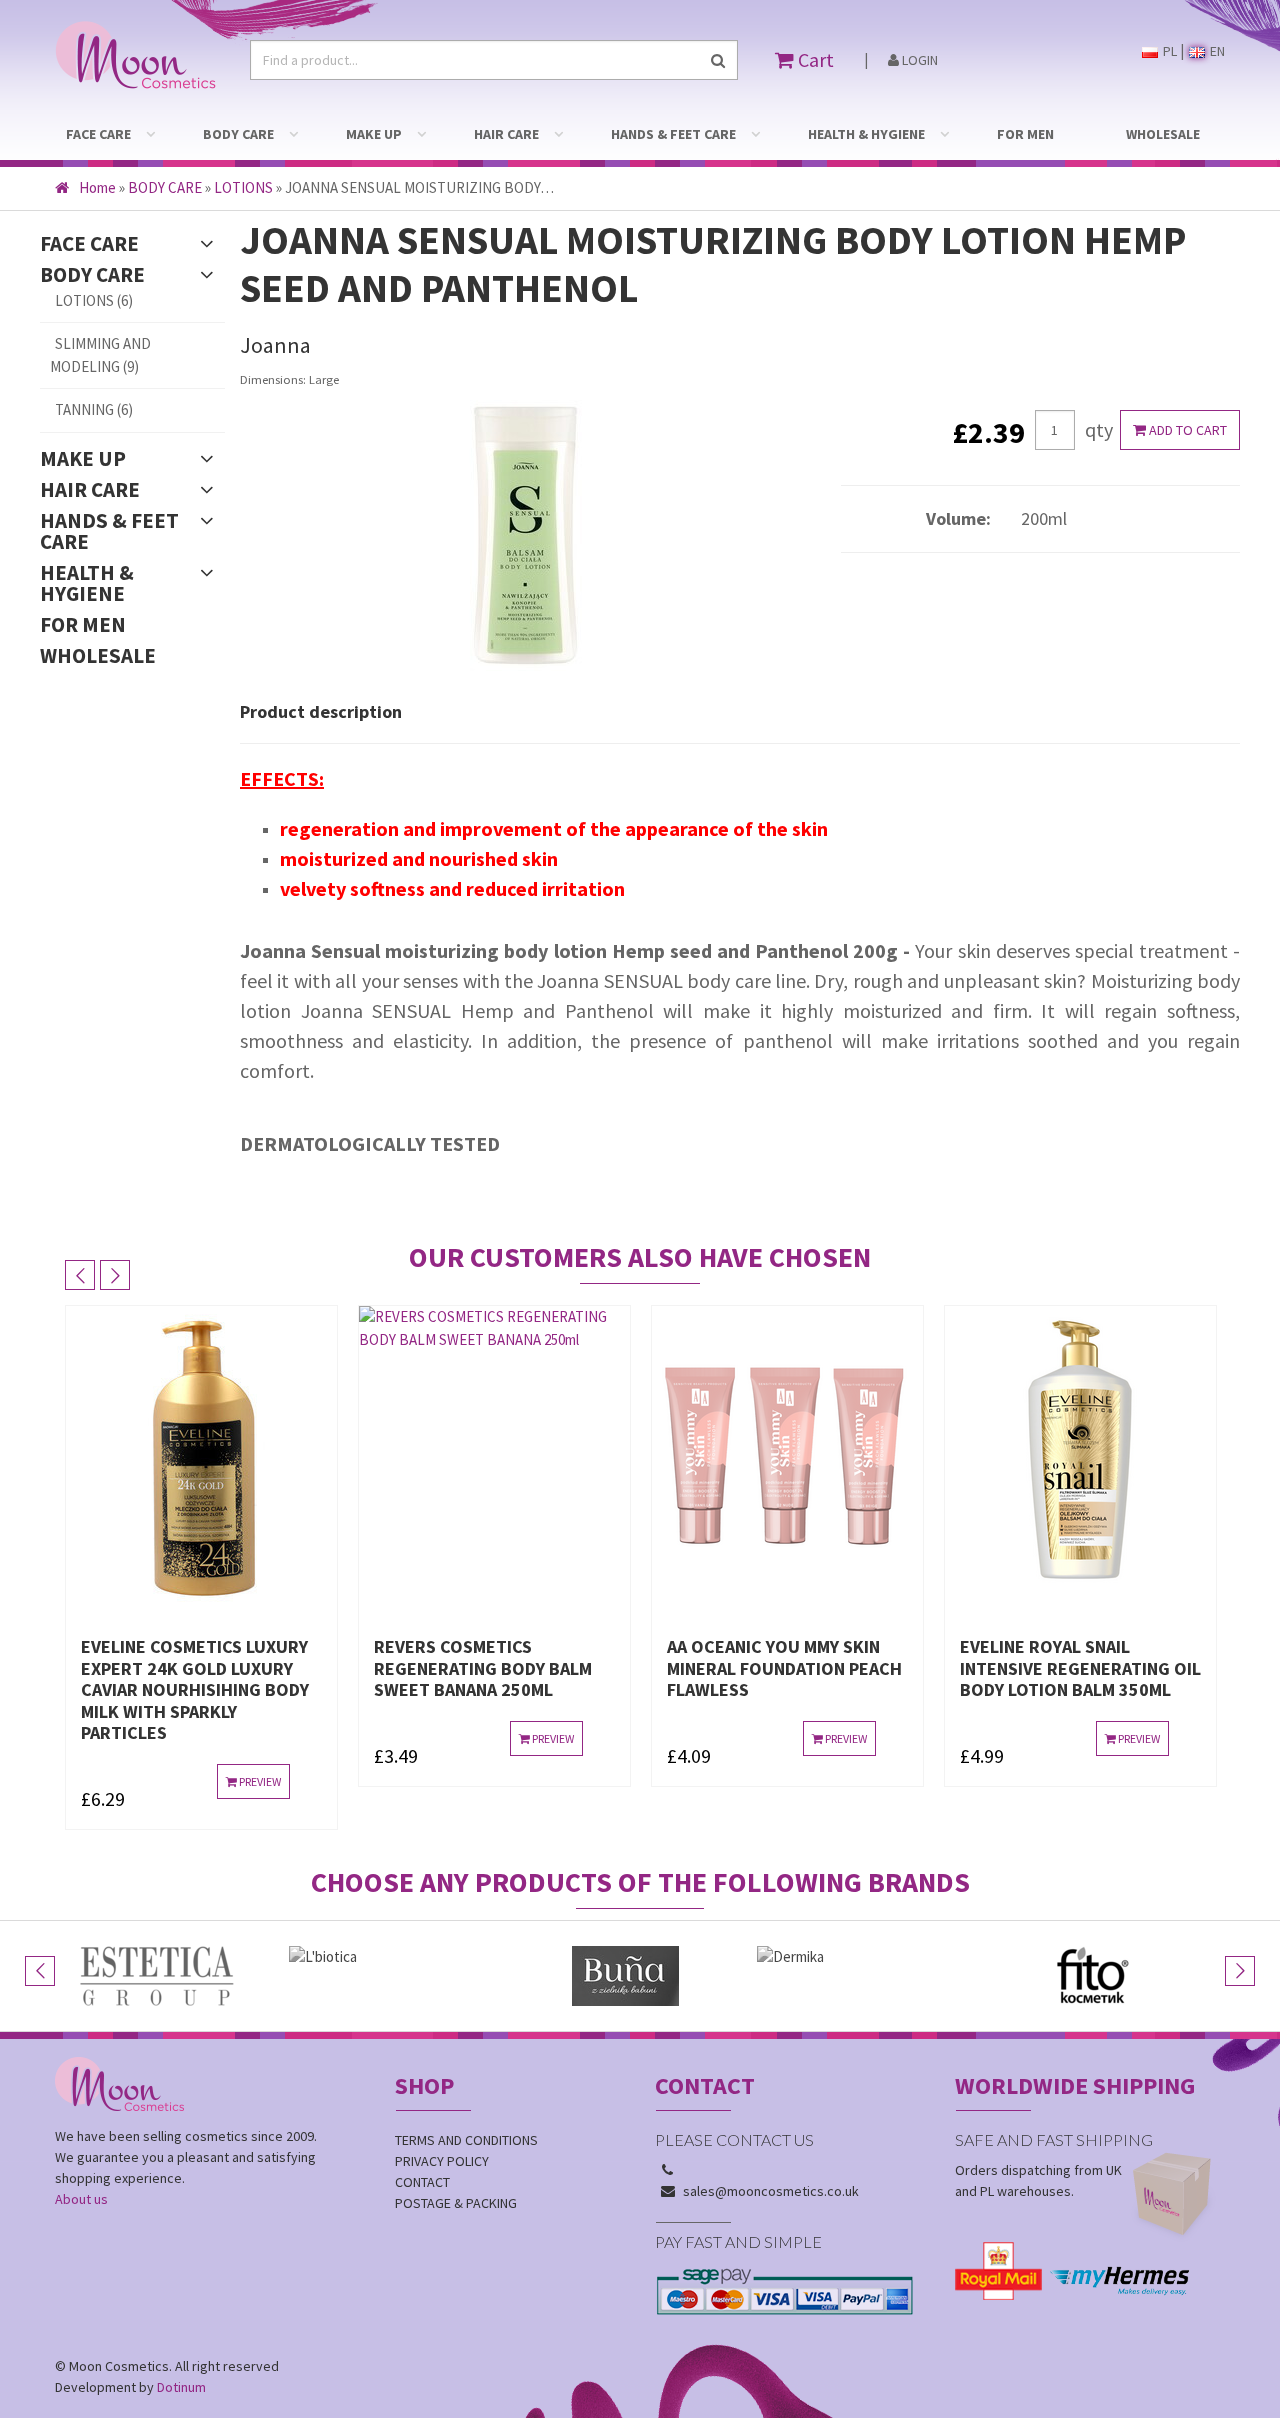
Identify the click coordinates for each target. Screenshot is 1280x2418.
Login (918, 60)
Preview (323, 1781)
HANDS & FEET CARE (673, 134)
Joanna (275, 345)
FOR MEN (1025, 134)
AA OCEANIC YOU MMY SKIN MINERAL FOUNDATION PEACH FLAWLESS (849, 1668)
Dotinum (181, 2387)
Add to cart (1186, 430)
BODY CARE (238, 134)
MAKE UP (374, 134)
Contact (422, 2182)
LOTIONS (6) (94, 300)
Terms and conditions (466, 2140)
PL (1168, 51)
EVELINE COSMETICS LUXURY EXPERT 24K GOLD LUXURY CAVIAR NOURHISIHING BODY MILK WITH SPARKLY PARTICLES (260, 1689)
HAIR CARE (506, 134)
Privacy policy (442, 2161)
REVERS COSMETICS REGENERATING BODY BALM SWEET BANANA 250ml (548, 1668)
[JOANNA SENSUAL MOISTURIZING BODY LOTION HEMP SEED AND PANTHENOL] (526, 537)
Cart (814, 59)
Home (97, 187)
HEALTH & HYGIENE (866, 134)
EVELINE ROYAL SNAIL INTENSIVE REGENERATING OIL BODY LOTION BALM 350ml (1145, 1668)
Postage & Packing (456, 2203)
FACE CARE (98, 134)
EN (1216, 51)
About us (81, 2199)
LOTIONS (243, 187)
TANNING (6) (94, 409)
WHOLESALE (1163, 134)
